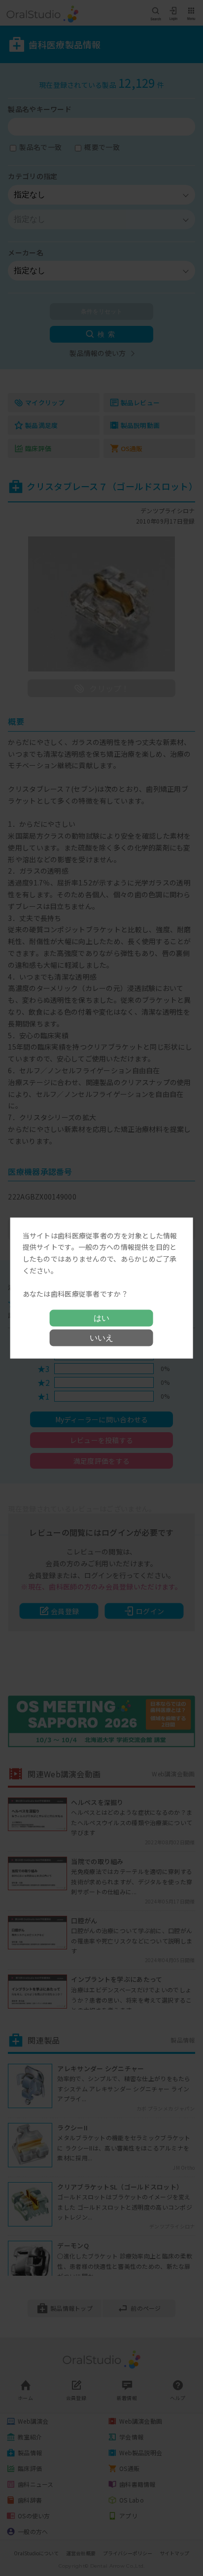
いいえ (101, 1338)
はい (101, 1318)
